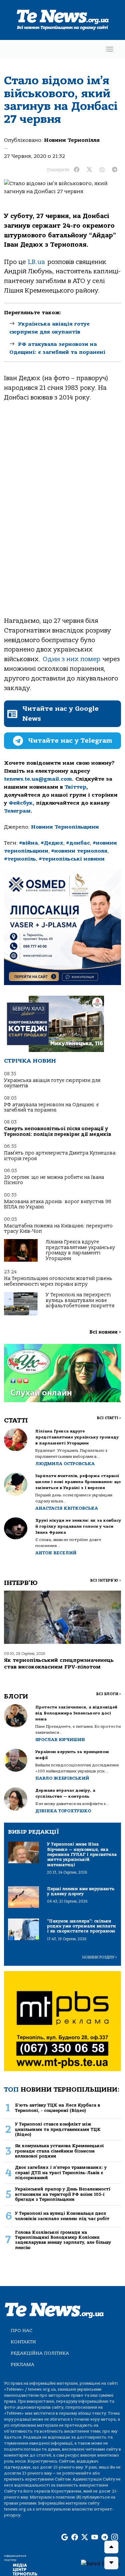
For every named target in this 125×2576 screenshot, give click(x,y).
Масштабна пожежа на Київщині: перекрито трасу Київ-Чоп (58, 1229)
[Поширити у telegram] (115, 170)
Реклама (22, 2364)
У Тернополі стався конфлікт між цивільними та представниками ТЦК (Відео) (58, 2129)
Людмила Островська (65, 1464)
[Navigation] (110, 49)
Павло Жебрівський (62, 1778)
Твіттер (75, 787)
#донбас (78, 843)
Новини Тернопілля (72, 140)
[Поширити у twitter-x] (89, 170)
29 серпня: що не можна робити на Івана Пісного (54, 1180)
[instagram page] (115, 2537)
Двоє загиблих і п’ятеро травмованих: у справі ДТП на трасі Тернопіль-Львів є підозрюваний (61, 2173)
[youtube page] (95, 2537)
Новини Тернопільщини (65, 827)
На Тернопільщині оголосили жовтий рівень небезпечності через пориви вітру (58, 1281)
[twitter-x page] (85, 2537)
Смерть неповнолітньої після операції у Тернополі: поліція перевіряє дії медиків (58, 1131)
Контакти (23, 2342)
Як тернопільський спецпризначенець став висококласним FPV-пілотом (59, 1663)
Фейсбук (21, 803)
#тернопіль (20, 859)
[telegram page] (105, 2537)
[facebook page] (75, 2537)
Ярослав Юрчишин (60, 1740)
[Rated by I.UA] (100, 2563)
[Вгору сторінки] (111, 2547)
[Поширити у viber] (102, 170)
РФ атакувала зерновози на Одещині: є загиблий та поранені (51, 1107)
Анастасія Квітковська (67, 1508)
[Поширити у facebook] (77, 170)
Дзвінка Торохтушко (63, 1811)
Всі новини (105, 1332)
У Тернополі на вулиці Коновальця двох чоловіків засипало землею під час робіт (62, 2216)
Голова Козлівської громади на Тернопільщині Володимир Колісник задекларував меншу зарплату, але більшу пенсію (63, 2240)
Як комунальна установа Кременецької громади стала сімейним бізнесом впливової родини (59, 2151)
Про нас (21, 2330)
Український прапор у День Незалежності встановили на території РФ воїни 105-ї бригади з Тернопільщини (63, 2194)
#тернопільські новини (72, 859)
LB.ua (36, 262)
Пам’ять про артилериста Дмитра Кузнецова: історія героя (60, 1156)
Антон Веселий (56, 1553)
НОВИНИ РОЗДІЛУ (100, 1957)
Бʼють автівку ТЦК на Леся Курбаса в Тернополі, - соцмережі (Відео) (57, 2108)
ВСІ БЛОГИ (108, 1694)
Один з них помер (71, 659)
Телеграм (17, 811)
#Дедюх (52, 843)
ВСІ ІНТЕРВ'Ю (105, 1580)
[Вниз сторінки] (111, 2563)
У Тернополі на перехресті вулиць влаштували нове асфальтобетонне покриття (80, 1300)
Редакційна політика (40, 2353)
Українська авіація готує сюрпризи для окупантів (52, 1083)
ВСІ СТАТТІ (109, 1418)
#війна (28, 843)
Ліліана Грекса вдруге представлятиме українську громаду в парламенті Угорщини (80, 1250)
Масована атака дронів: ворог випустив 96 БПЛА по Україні (58, 1204)
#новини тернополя (79, 851)
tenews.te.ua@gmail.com (38, 779)
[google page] (65, 2537)
